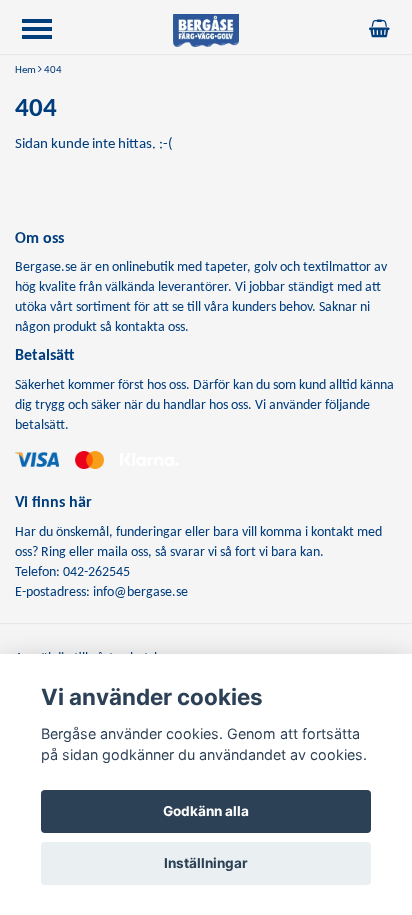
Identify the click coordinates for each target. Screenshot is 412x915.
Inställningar (206, 863)
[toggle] (47, 31)
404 (53, 70)
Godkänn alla (206, 811)
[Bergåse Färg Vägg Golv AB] (206, 30)
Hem (25, 70)
